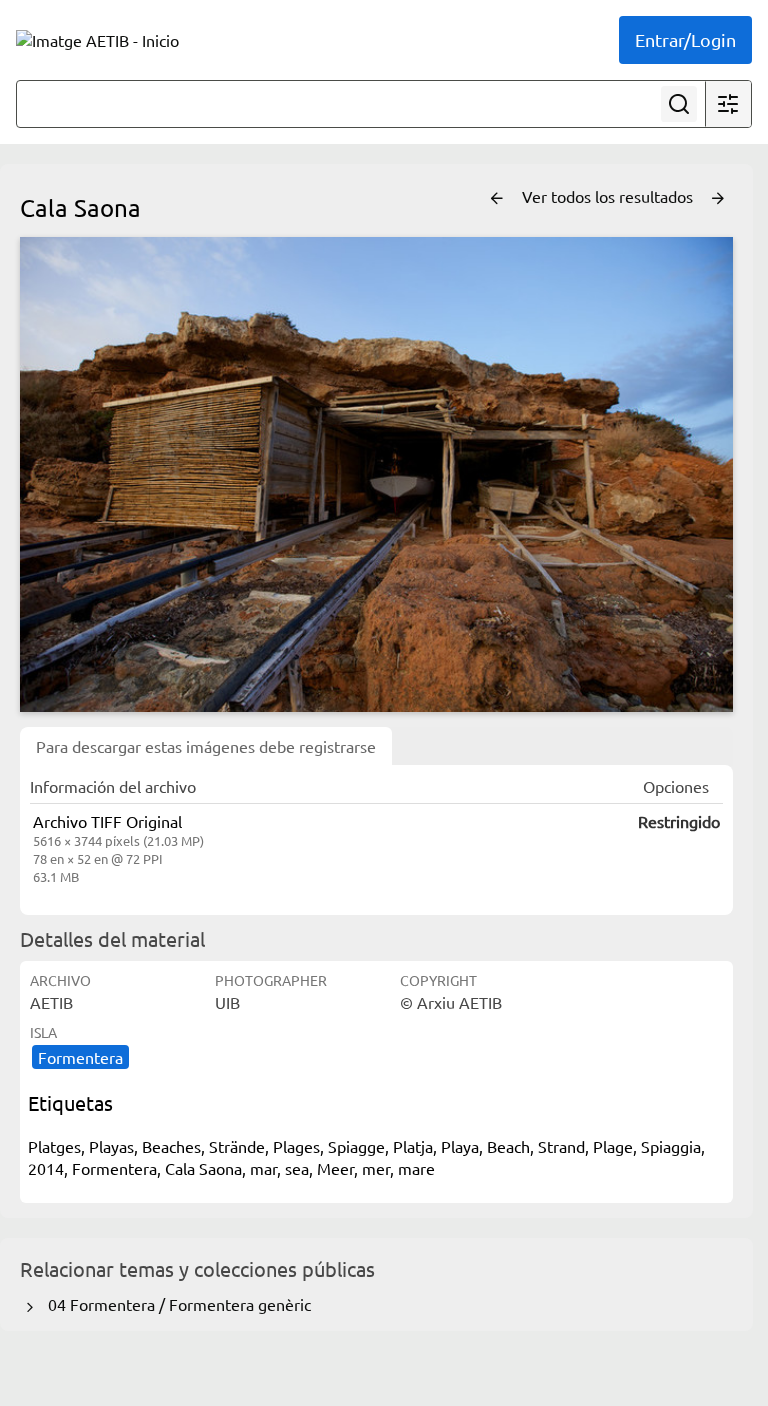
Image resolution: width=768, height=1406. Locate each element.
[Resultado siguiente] (718, 199)
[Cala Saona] (376, 474)
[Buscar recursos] (679, 104)
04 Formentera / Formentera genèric (175, 1304)
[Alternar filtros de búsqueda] (728, 104)
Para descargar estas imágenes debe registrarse (206, 746)
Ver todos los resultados (609, 196)
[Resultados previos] (497, 199)
